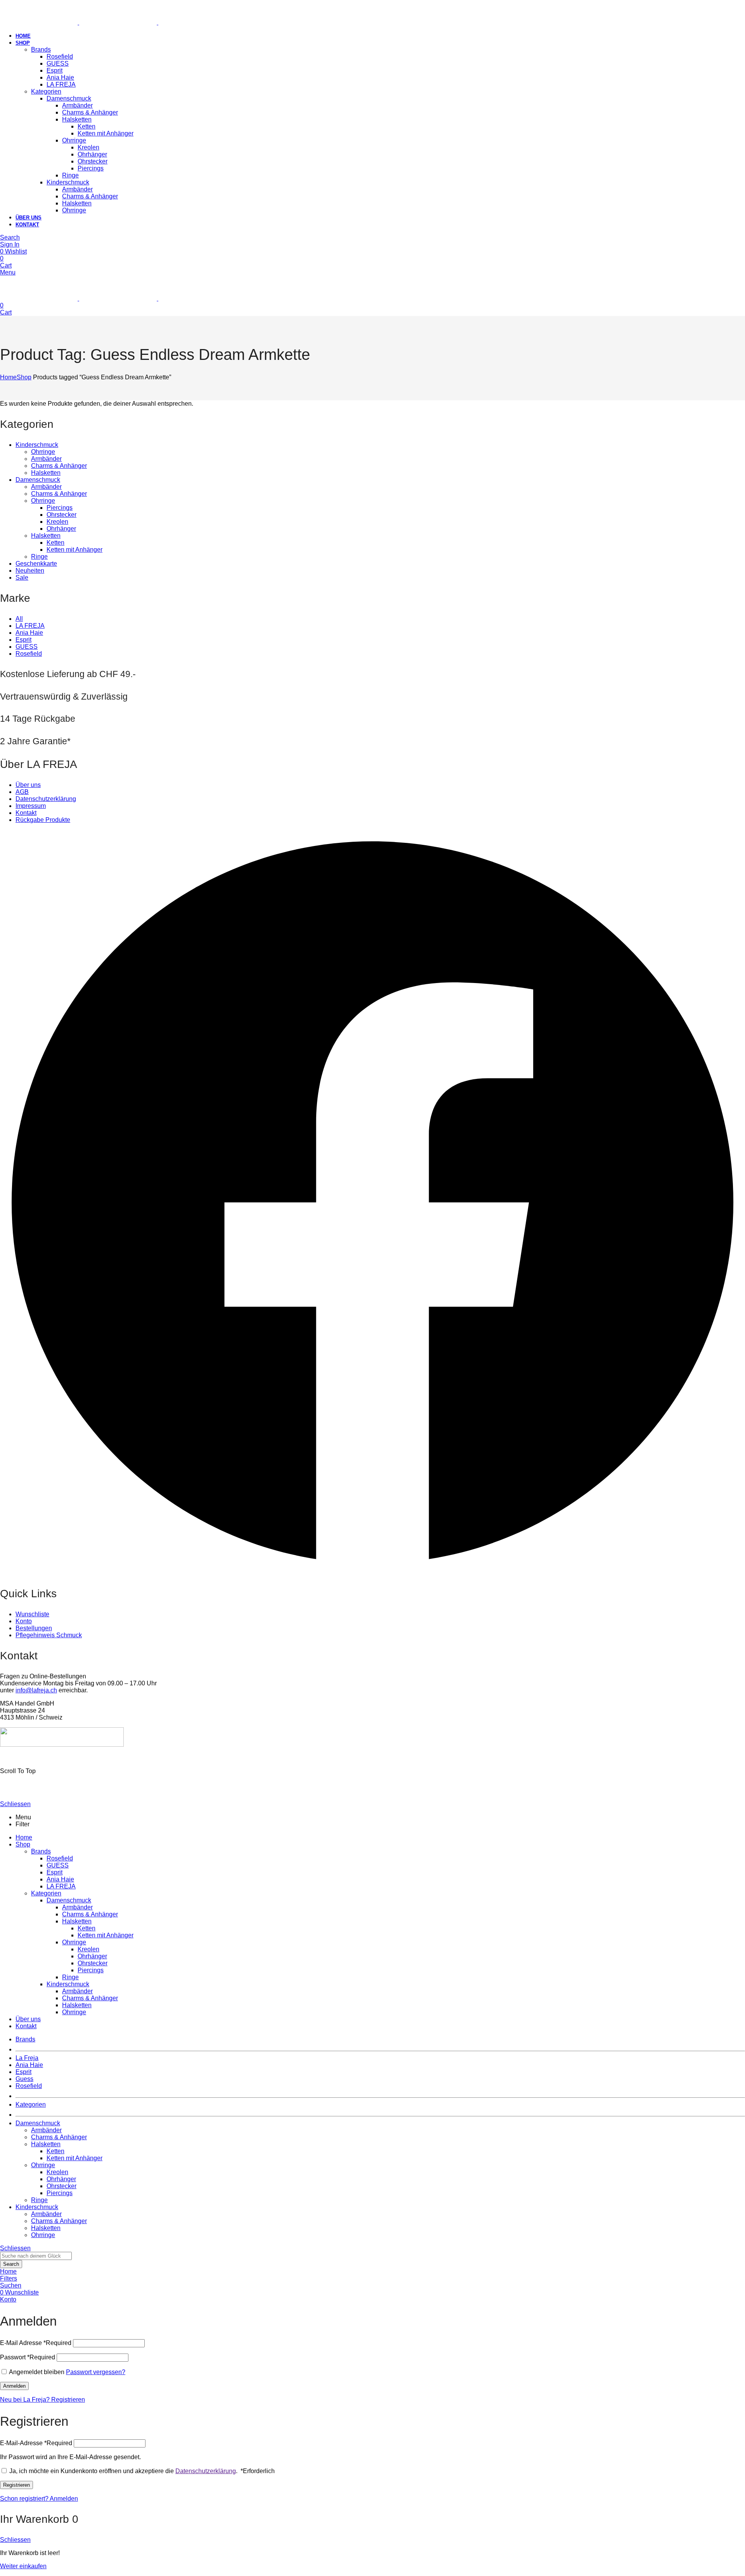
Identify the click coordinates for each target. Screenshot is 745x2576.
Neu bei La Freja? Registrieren (42, 2400)
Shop (24, 377)
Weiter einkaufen (23, 2566)
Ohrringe (43, 452)
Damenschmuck (38, 480)
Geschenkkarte (36, 564)
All (19, 619)
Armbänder (46, 459)
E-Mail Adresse (36, 2343)
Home (8, 377)
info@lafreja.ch (36, 1690)
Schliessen (15, 1804)
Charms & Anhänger (59, 466)
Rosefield (29, 654)
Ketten (55, 543)
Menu (8, 272)
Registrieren (16, 2485)
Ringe (39, 557)
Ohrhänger (61, 529)
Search (11, 2264)
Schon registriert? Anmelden (39, 2499)
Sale (22, 578)
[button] (372, 1203)
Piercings (60, 508)
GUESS (27, 647)
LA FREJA (30, 626)
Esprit (23, 640)
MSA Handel (72, 1758)
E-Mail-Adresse (36, 2443)
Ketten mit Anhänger (74, 550)
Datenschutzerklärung (206, 2471)
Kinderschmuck (37, 445)
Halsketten (46, 473)
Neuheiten (30, 571)
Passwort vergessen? (96, 2372)
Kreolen (57, 522)
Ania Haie (29, 633)
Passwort (28, 2357)
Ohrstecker (62, 515)
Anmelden (14, 2386)
